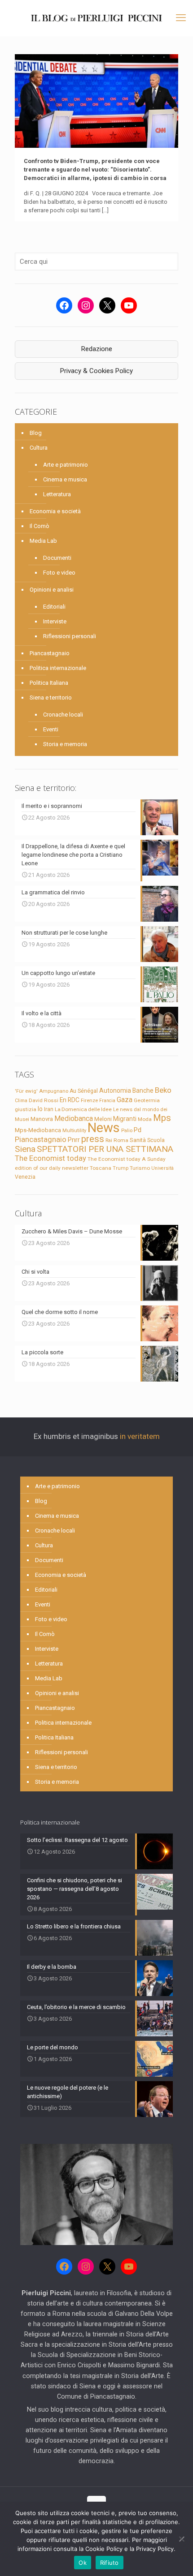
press (93, 1139)
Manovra (42, 1119)
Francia (107, 1101)
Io (40, 1109)
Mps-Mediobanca (38, 1130)
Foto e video (59, 573)
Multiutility (74, 1130)
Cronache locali (63, 715)
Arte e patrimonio (66, 465)
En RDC (70, 1100)
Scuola (156, 1140)
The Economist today (50, 1158)
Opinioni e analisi (52, 590)
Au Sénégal (84, 1091)
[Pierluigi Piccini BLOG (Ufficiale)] (96, 18)
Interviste (55, 621)
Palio (127, 1130)
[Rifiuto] (182, 2539)
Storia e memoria (65, 744)
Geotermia (147, 1100)
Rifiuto (110, 2563)
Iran (49, 1109)
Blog (36, 433)
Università (162, 1168)
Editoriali (54, 607)
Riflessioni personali (70, 636)
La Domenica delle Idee (83, 1109)
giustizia (26, 1109)
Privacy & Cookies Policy (96, 371)
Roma (121, 1140)
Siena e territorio (51, 698)
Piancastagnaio (50, 653)
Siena (25, 1149)
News (104, 1128)
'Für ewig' (26, 1091)
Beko (163, 1090)
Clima (21, 1101)
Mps (162, 1118)
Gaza (125, 1100)
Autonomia (115, 1091)
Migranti (125, 1119)
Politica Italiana (49, 683)
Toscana (101, 1168)
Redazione (97, 349)
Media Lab (43, 541)
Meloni (103, 1119)
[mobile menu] (181, 18)
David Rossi (44, 1100)
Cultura (39, 448)
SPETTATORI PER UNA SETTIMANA (105, 1149)
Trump (121, 1168)
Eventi (51, 729)
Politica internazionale (58, 668)
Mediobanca (74, 1118)
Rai (109, 1140)
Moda (145, 1119)
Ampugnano (54, 1091)
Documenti (57, 558)
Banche (143, 1091)
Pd (138, 1130)
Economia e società (55, 511)
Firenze (89, 1100)
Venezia (25, 1177)
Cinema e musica (65, 479)
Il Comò (39, 526)
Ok (83, 2563)
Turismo (140, 1168)
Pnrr (74, 1140)
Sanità (138, 1140)
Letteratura (57, 494)
